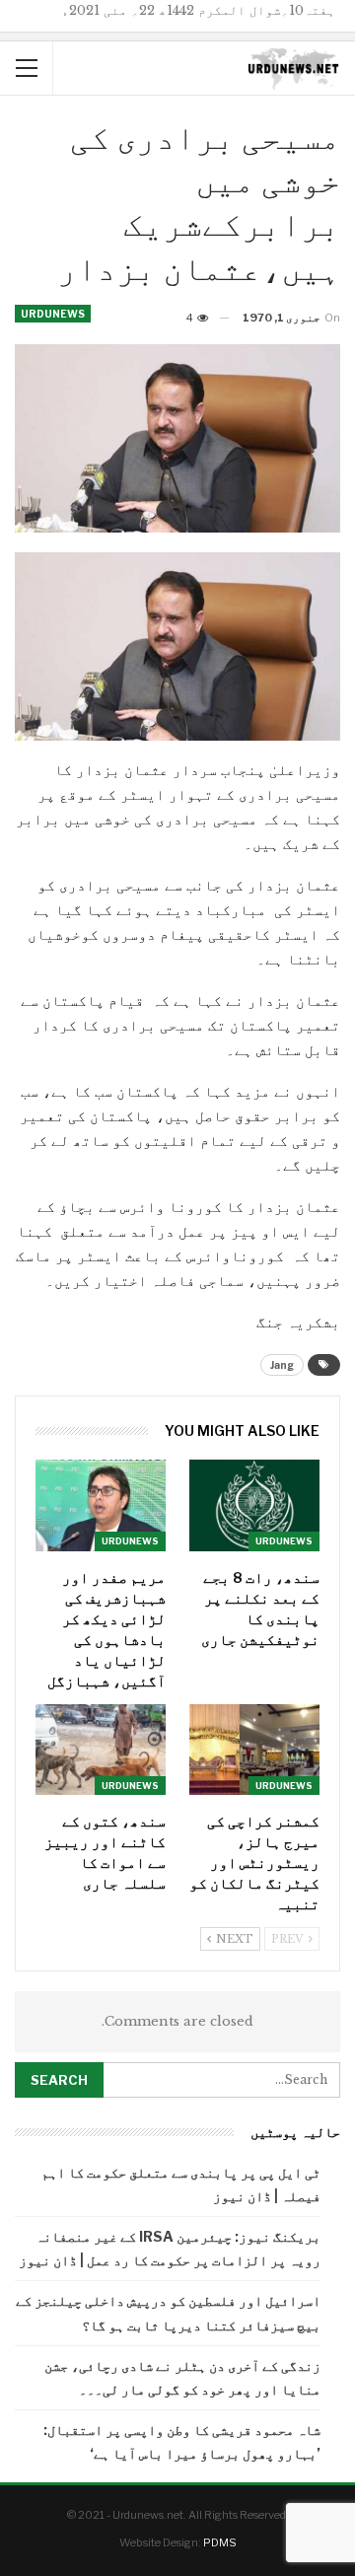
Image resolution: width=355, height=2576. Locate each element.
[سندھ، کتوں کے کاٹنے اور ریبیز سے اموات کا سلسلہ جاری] (101, 1750)
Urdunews (53, 314)
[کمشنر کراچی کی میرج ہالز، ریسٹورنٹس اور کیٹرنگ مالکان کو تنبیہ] (254, 1750)
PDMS (220, 2542)
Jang (282, 1365)
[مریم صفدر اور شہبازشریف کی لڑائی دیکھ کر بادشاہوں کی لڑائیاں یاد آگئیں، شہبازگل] (101, 1505)
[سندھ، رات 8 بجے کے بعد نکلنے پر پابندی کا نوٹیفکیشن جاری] (254, 1505)
